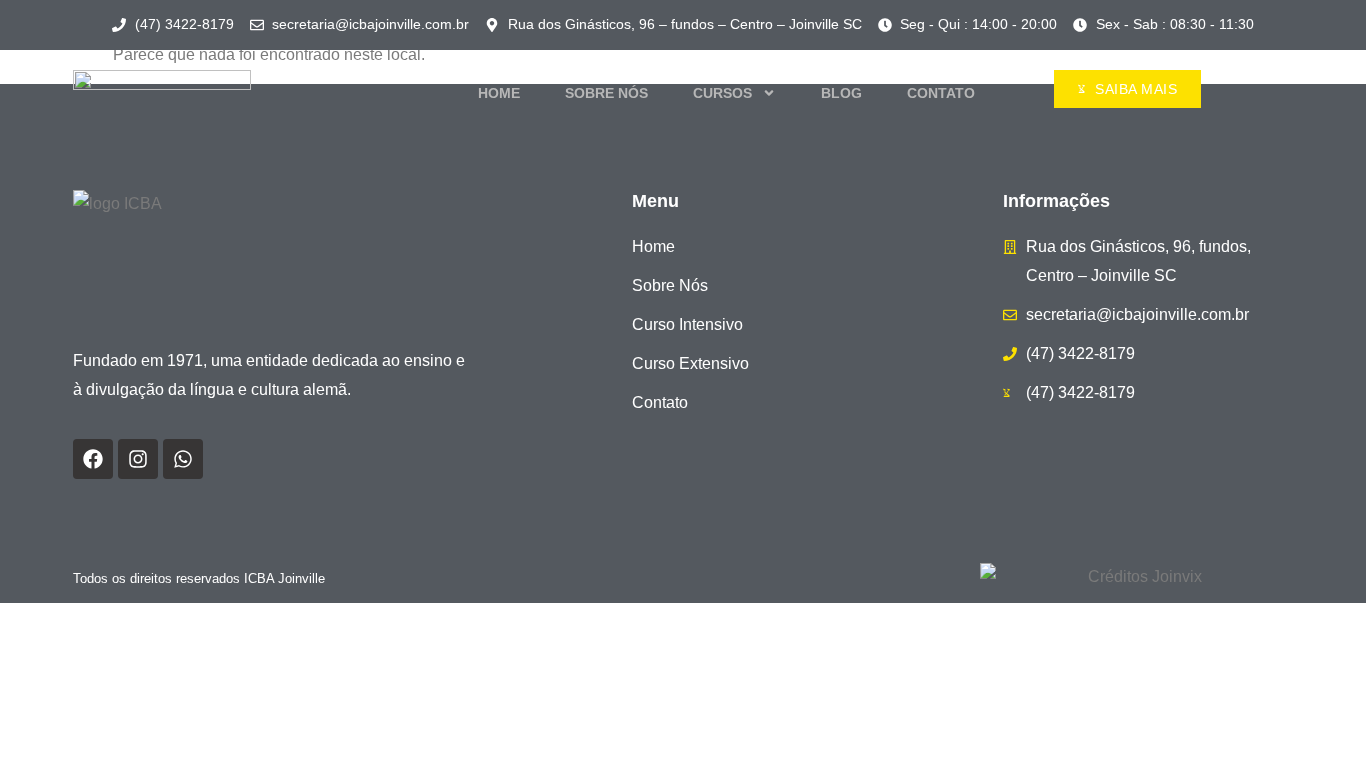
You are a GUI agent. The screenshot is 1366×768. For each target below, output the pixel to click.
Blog (841, 93)
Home (499, 93)
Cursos (722, 93)
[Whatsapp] (183, 459)
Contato (941, 93)
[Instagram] (138, 459)
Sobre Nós (606, 93)
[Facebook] (93, 459)
